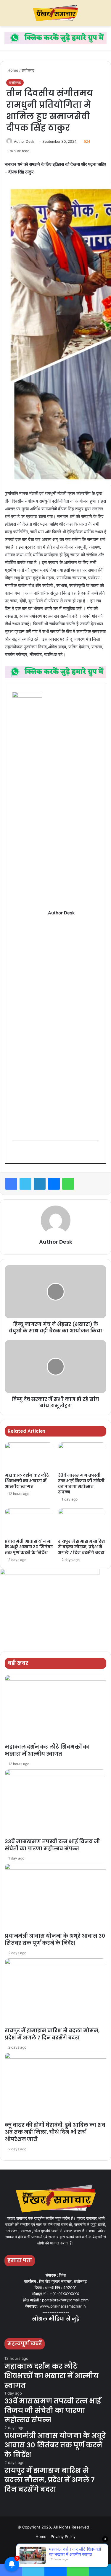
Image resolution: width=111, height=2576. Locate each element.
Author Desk (24, 141)
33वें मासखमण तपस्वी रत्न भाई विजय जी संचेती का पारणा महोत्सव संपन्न (81, 1484)
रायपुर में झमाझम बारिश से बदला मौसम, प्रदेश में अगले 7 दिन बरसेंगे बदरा (81, 1547)
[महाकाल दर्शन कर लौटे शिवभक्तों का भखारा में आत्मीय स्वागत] (29, 1456)
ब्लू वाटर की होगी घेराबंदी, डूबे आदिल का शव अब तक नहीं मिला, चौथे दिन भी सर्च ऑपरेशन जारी (55, 2132)
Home (12, 70)
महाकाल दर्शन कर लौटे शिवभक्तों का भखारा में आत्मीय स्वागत (27, 1481)
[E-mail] (16, 1152)
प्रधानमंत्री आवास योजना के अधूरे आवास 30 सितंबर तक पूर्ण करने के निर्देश (29, 1547)
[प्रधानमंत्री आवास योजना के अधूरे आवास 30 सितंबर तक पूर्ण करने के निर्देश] (29, 1522)
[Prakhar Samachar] (56, 13)
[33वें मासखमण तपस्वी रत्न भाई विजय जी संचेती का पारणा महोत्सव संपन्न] (82, 1456)
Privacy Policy (63, 2536)
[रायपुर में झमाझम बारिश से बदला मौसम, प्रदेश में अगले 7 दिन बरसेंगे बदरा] (82, 1522)
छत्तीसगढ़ (28, 70)
